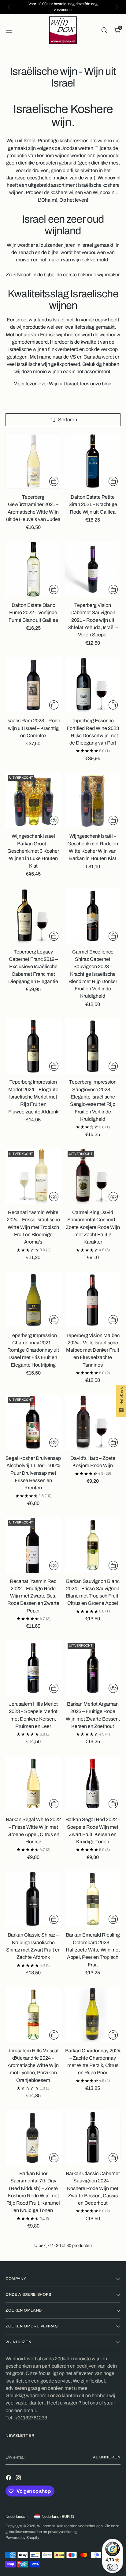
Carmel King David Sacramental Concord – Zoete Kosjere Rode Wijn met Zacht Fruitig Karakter (93, 1227)
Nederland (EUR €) (58, 2517)
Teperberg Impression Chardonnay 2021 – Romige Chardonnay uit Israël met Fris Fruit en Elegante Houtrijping (33, 1350)
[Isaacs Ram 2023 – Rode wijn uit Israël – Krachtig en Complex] (33, 685)
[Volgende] (117, 7)
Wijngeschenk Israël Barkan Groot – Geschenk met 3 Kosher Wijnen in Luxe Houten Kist (33, 851)
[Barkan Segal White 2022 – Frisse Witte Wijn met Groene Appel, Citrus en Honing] (33, 1784)
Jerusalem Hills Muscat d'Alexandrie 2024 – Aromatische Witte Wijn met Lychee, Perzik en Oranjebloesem (33, 2065)
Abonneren (107, 2457)
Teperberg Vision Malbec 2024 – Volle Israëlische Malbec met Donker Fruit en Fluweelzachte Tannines (93, 1350)
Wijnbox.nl (46, 2526)
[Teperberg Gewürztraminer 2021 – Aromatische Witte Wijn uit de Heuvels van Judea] (33, 461)
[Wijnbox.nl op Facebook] (9, 2479)
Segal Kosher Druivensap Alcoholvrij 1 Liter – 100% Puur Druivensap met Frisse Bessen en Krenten (33, 1473)
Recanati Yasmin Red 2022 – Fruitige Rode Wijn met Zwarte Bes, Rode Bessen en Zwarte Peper (33, 1596)
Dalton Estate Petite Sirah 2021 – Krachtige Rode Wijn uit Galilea (93, 504)
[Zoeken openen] (104, 30)
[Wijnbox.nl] (63, 30)
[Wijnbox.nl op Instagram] (19, 2479)
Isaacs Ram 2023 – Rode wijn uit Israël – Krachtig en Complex (33, 728)
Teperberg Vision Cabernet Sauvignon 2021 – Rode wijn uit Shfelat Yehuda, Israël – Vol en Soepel (93, 620)
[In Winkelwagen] (54, 481)
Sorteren (68, 420)
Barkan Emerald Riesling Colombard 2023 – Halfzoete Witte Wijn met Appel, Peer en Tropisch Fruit (93, 1950)
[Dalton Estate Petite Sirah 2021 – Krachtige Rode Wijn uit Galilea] (93, 461)
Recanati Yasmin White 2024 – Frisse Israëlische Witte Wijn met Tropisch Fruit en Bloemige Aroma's (33, 1227)
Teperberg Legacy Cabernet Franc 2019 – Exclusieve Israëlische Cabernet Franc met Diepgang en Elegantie (33, 967)
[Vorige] (9, 7)
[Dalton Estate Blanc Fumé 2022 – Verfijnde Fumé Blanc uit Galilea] (33, 569)
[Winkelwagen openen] (9, 30)
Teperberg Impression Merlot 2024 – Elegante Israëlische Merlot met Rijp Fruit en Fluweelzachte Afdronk (33, 1097)
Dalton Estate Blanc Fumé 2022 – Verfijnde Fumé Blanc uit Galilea (33, 613)
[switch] (113, 2567)
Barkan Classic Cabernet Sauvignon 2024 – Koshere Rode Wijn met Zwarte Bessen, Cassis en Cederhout (93, 2188)
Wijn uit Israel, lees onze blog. (81, 384)
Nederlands (15, 2517)
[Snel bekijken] (54, 820)
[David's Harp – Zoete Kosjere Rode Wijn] (93, 1422)
